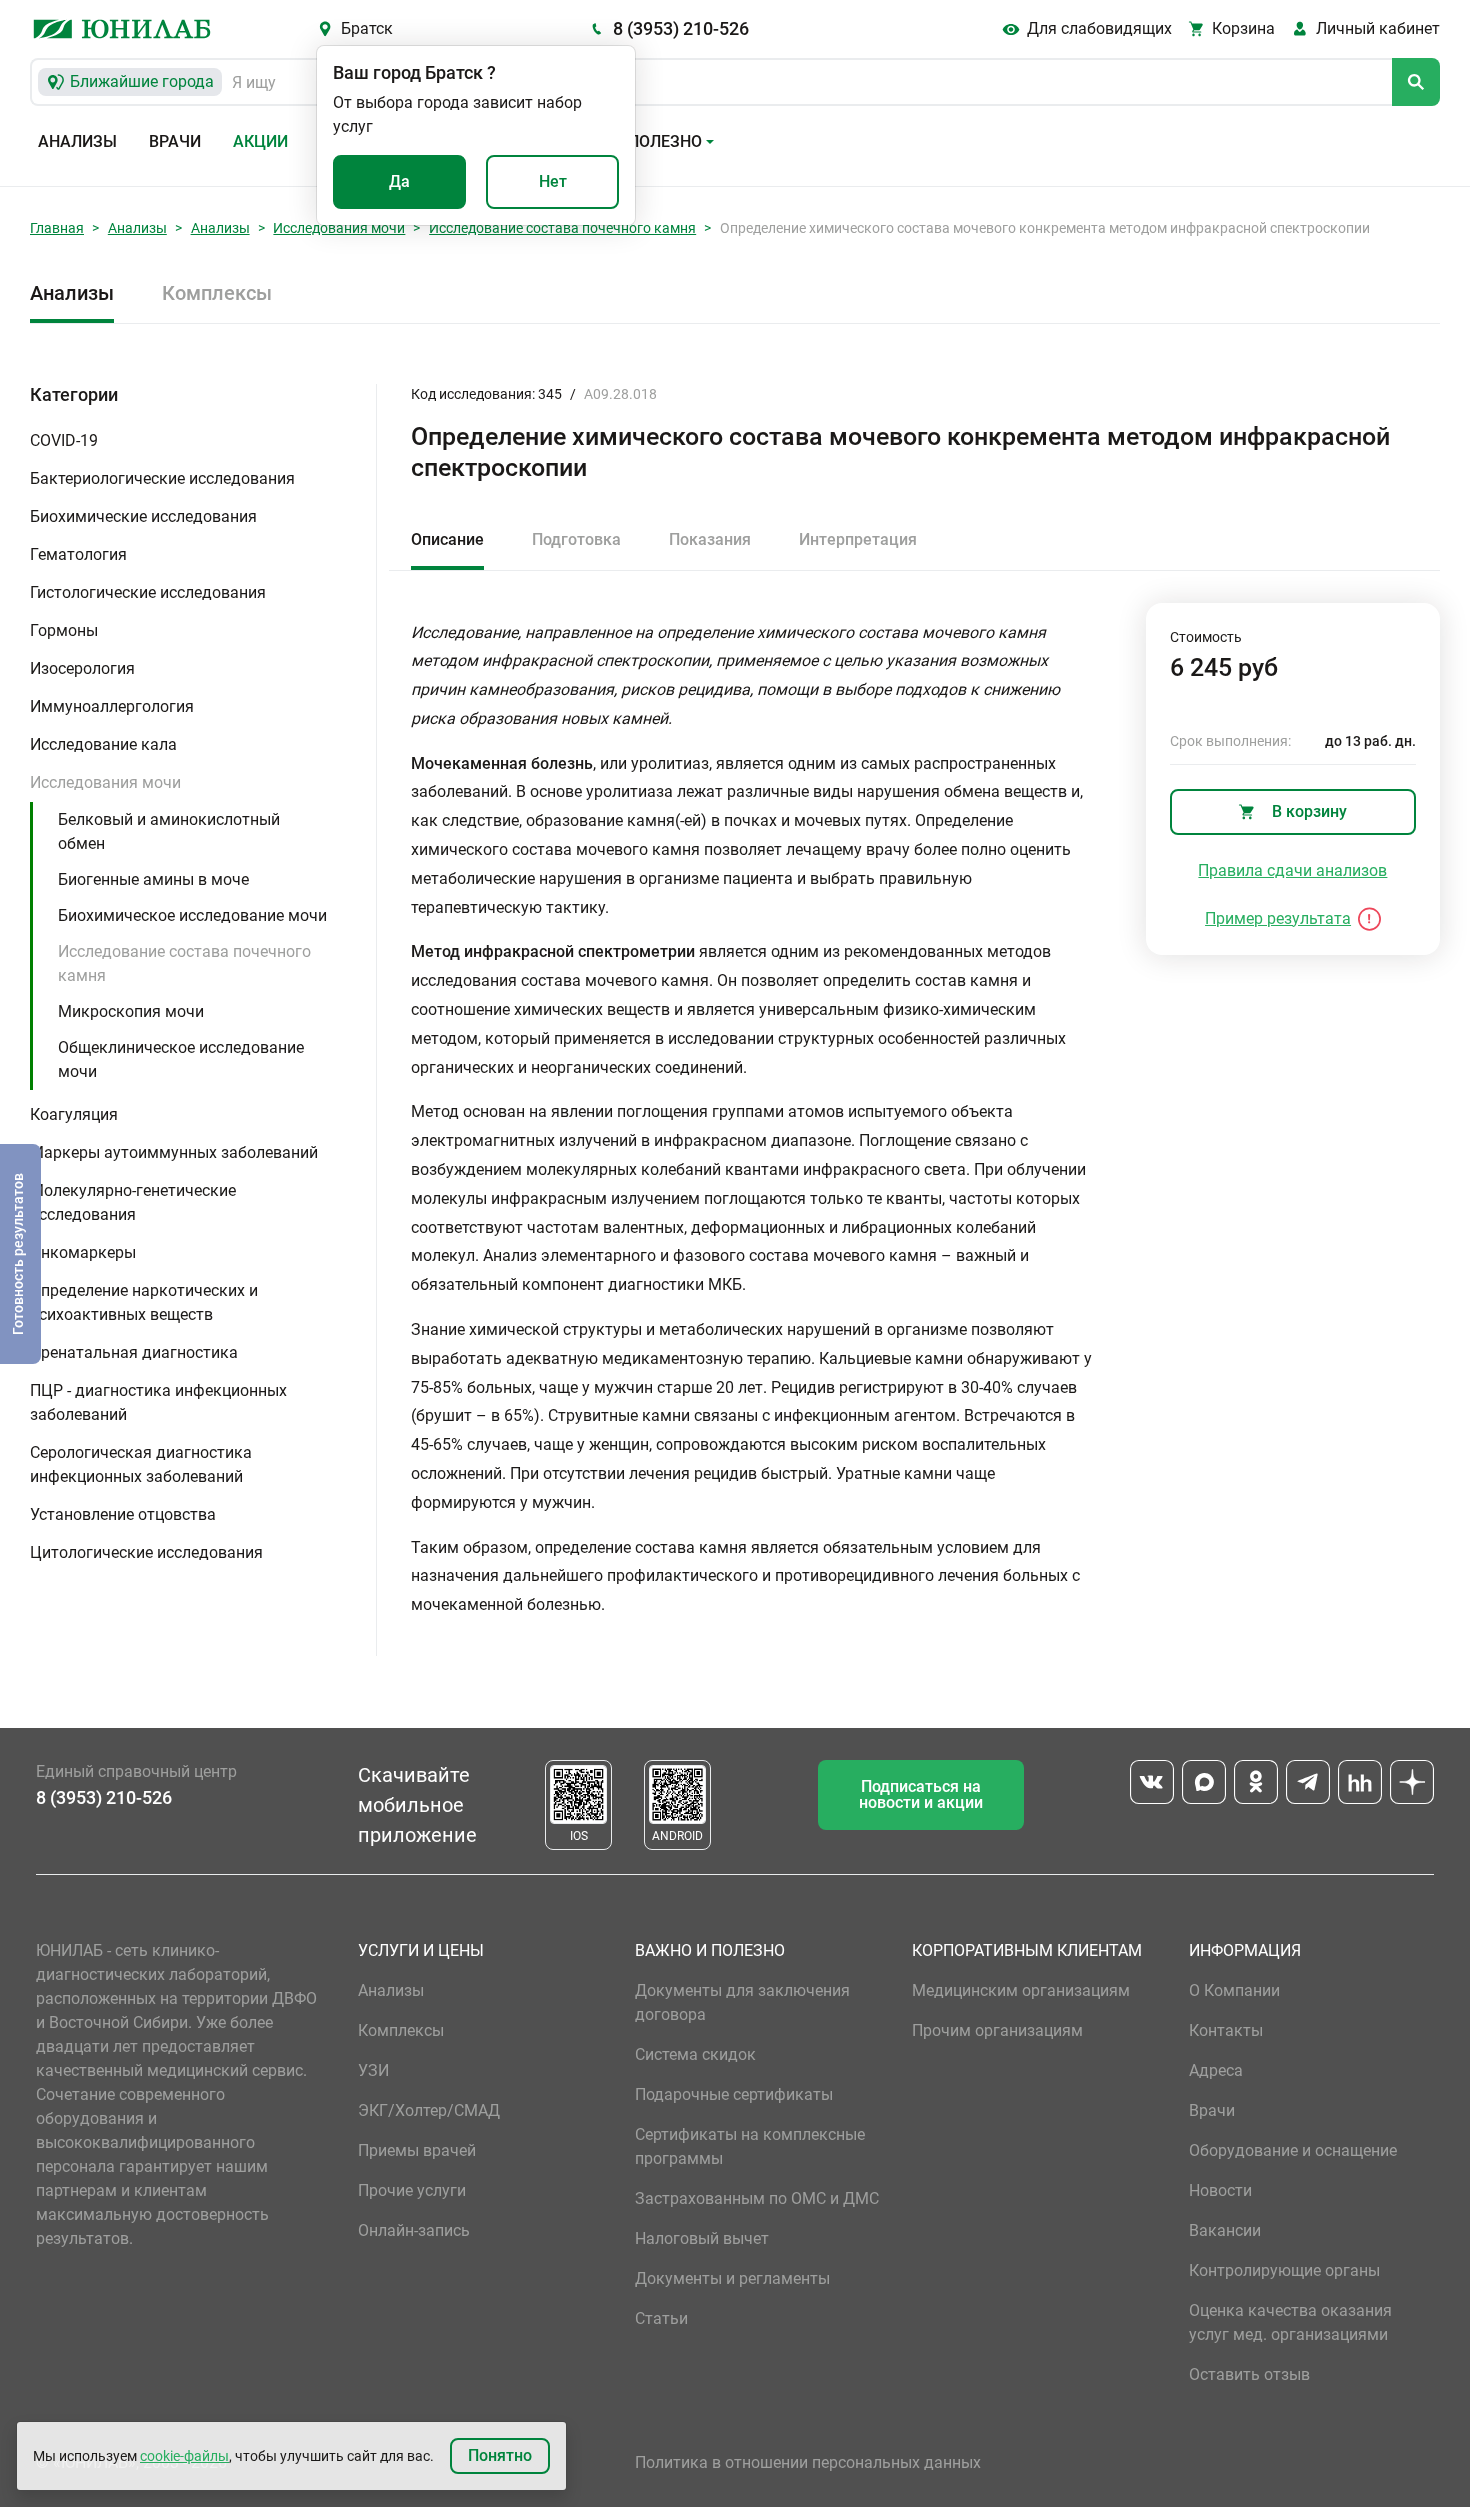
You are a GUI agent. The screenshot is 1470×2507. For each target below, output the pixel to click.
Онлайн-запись (414, 2230)
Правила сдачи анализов (1292, 870)
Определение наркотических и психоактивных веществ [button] (144, 1302)
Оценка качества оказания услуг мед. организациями (1290, 2322)
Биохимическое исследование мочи (192, 915)
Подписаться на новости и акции (921, 1794)
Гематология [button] (78, 554)
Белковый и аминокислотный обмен (169, 831)
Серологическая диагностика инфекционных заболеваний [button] (141, 1464)
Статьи (661, 2318)
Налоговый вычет (702, 2238)
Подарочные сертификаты (734, 2094)
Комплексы (217, 293)
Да (399, 181)
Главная (57, 228)
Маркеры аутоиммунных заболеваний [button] (174, 1152)
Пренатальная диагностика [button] (134, 1352)
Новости (1220, 2190)
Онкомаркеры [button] (83, 1252)
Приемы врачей (417, 2150)
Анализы (77, 141)
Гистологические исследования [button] (148, 592)
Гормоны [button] (64, 630)
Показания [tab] (710, 539)
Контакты (1226, 2030)
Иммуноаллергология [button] (112, 706)
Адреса (1216, 2070)
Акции (260, 141)
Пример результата (1278, 918)
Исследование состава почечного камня (562, 228)
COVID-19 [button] (64, 440)
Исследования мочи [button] (105, 782)
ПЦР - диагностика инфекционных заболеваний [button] (158, 1402)
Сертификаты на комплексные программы (750, 2146)
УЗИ (373, 2070)
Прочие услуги (412, 2190)
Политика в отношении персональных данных (808, 2462)
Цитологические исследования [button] (146, 1552)
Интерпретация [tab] (858, 539)
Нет (553, 181)
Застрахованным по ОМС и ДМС (757, 2198)
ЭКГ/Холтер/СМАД (429, 2110)
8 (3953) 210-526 (681, 28)
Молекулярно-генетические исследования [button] (133, 1202)
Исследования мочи (339, 228)
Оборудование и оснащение (1293, 2150)
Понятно (500, 2455)
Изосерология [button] (82, 668)
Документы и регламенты (732, 2278)
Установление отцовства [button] (123, 1514)
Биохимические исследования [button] (143, 516)
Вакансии (1225, 2230)
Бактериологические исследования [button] (162, 478)
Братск (367, 28)
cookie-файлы (184, 2456)
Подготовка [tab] (576, 539)
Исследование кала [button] (103, 744)
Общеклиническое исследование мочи (181, 1059)
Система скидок (695, 2054)
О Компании (1234, 1990)
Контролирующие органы (1284, 2270)
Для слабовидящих (1099, 28)
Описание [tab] (447, 539)
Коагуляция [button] (74, 1114)
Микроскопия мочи (131, 1011)
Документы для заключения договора (742, 2002)
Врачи (175, 141)
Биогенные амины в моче (153, 879)
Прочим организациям (997, 2030)
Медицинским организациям (1021, 1990)
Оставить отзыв (1249, 2374)
